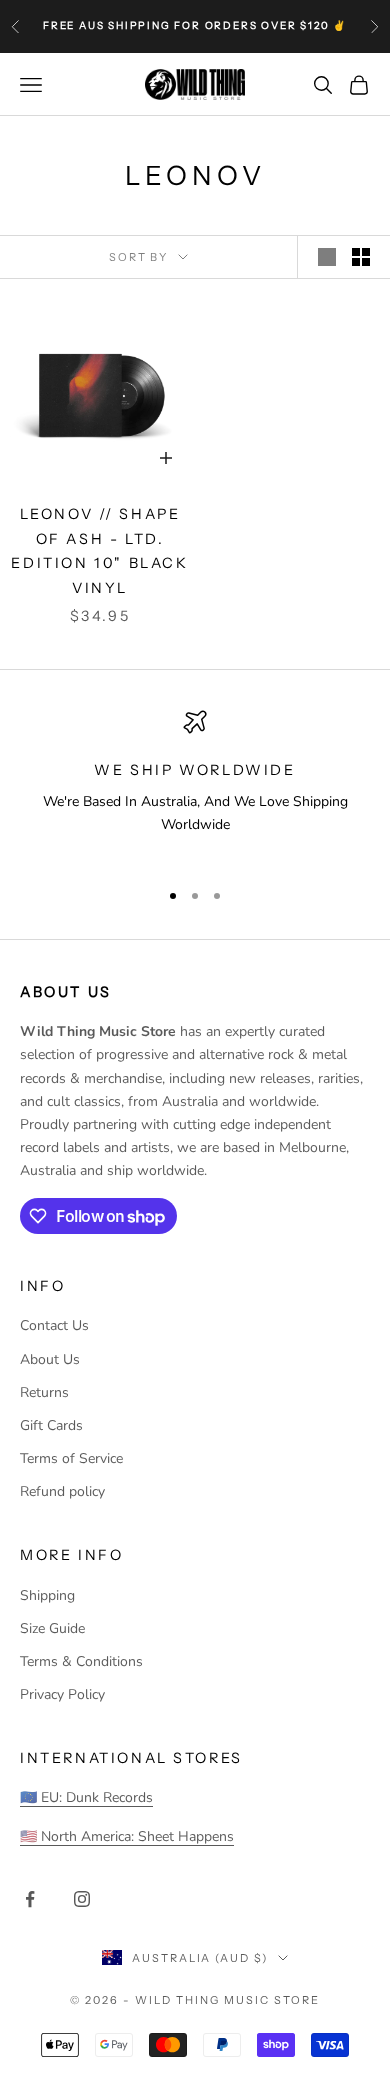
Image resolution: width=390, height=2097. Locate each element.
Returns (44, 1392)
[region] (195, 785)
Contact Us (54, 1325)
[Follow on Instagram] (82, 1899)
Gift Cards (51, 1425)
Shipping (47, 1595)
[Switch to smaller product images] (361, 257)
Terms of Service (71, 1458)
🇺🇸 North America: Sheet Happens (127, 1836)
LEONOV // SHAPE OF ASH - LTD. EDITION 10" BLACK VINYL (99, 550)
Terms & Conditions (81, 1661)
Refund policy (62, 1491)
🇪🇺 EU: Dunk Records (86, 1797)
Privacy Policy (62, 1694)
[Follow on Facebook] (30, 1899)
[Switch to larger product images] (327, 257)
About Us (50, 1359)
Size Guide (52, 1628)
